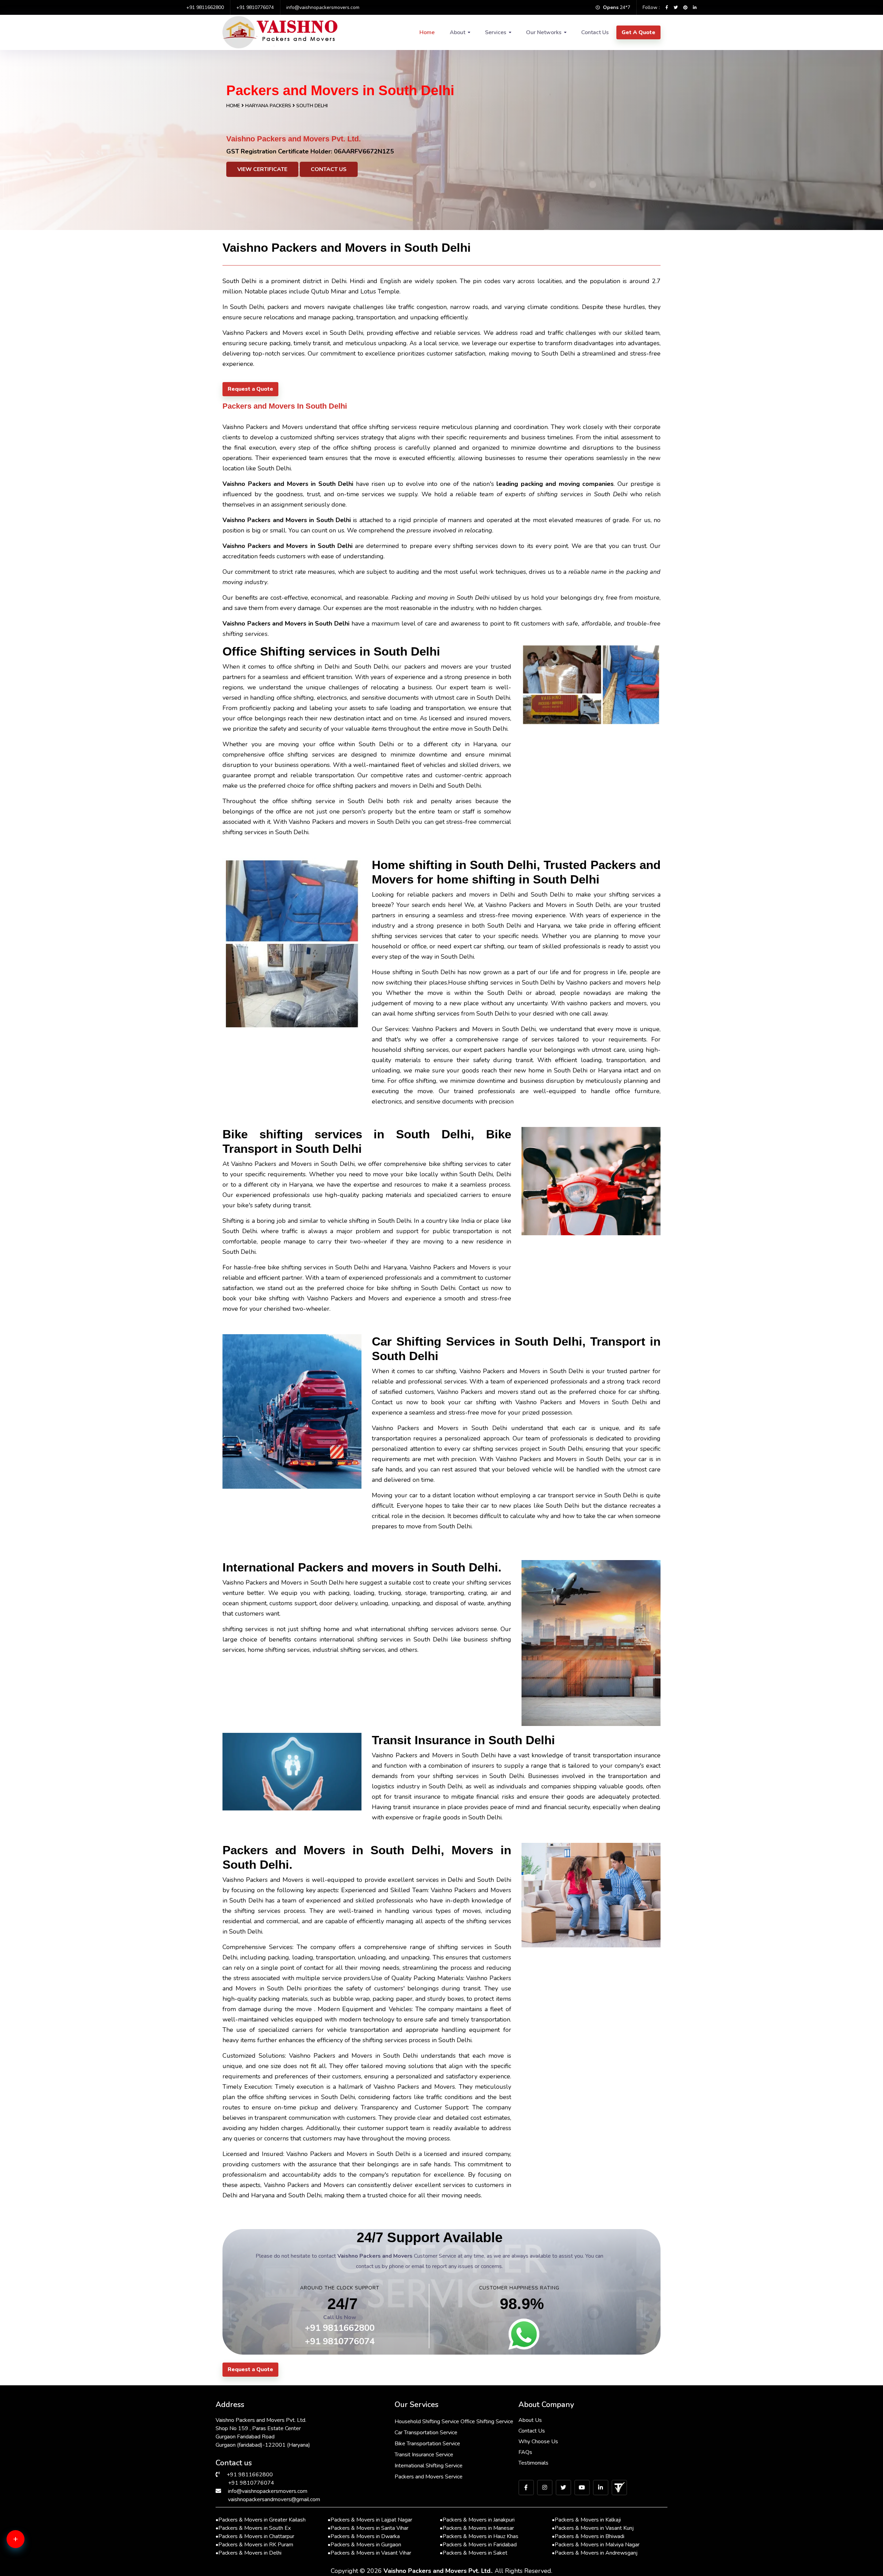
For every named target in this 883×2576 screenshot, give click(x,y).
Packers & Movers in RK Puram (254, 2545)
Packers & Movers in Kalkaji (586, 2520)
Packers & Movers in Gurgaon (364, 2545)
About (458, 32)
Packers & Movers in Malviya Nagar (596, 2545)
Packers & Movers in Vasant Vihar (369, 2553)
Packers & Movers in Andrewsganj (595, 2553)
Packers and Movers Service (429, 2477)
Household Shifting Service (427, 2422)
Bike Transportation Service (427, 2444)
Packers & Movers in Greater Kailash (261, 2520)
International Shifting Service (429, 2466)
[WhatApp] (26, 2543)
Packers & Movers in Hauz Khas (479, 2536)
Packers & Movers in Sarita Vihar (368, 2528)
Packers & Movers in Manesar (477, 2528)
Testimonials (533, 2463)
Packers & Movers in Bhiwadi (588, 2536)
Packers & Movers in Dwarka (364, 2536)
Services (496, 32)
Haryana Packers (269, 106)
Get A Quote (638, 32)
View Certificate (262, 169)
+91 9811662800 (205, 7)
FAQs (525, 2452)
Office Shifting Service (487, 2422)
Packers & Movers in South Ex (253, 2528)
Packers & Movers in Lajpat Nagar (370, 2520)
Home (427, 32)
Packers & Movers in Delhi (249, 2553)
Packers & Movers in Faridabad (478, 2545)
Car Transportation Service (426, 2433)
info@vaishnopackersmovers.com (323, 7)
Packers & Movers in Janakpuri (477, 2520)
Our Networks (544, 32)
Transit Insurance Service (424, 2455)
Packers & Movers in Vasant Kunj (593, 2528)
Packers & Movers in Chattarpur (255, 2536)
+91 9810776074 (255, 7)
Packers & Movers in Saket (474, 2553)
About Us (530, 2420)
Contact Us (595, 32)
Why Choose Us (538, 2442)
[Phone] (26, 2566)
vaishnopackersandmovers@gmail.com (274, 2499)
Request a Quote (250, 389)
